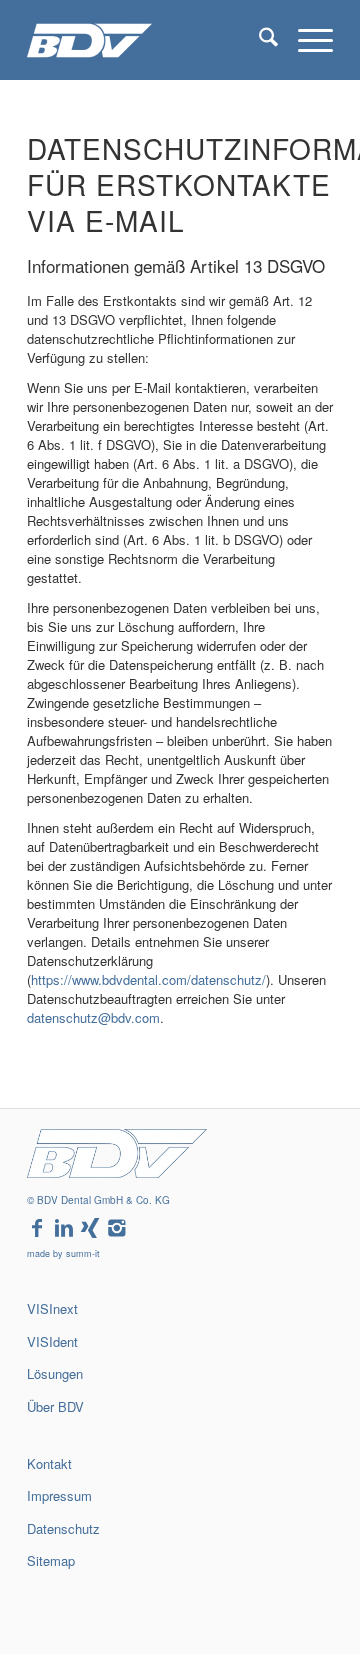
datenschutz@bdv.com (93, 1017)
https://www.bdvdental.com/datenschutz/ (148, 979)
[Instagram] (117, 1228)
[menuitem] (258, 40)
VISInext (52, 1308)
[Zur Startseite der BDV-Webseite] (117, 1172)
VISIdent (52, 1341)
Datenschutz (63, 1528)
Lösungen (55, 1373)
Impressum (59, 1495)
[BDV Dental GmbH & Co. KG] (149, 40)
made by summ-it (63, 1253)
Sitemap (51, 1560)
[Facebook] (37, 1228)
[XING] (90, 1228)
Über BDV (55, 1406)
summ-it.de (46, 1594)
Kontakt (49, 1463)
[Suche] (258, 40)
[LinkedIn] (64, 1228)
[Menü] (305, 40)
